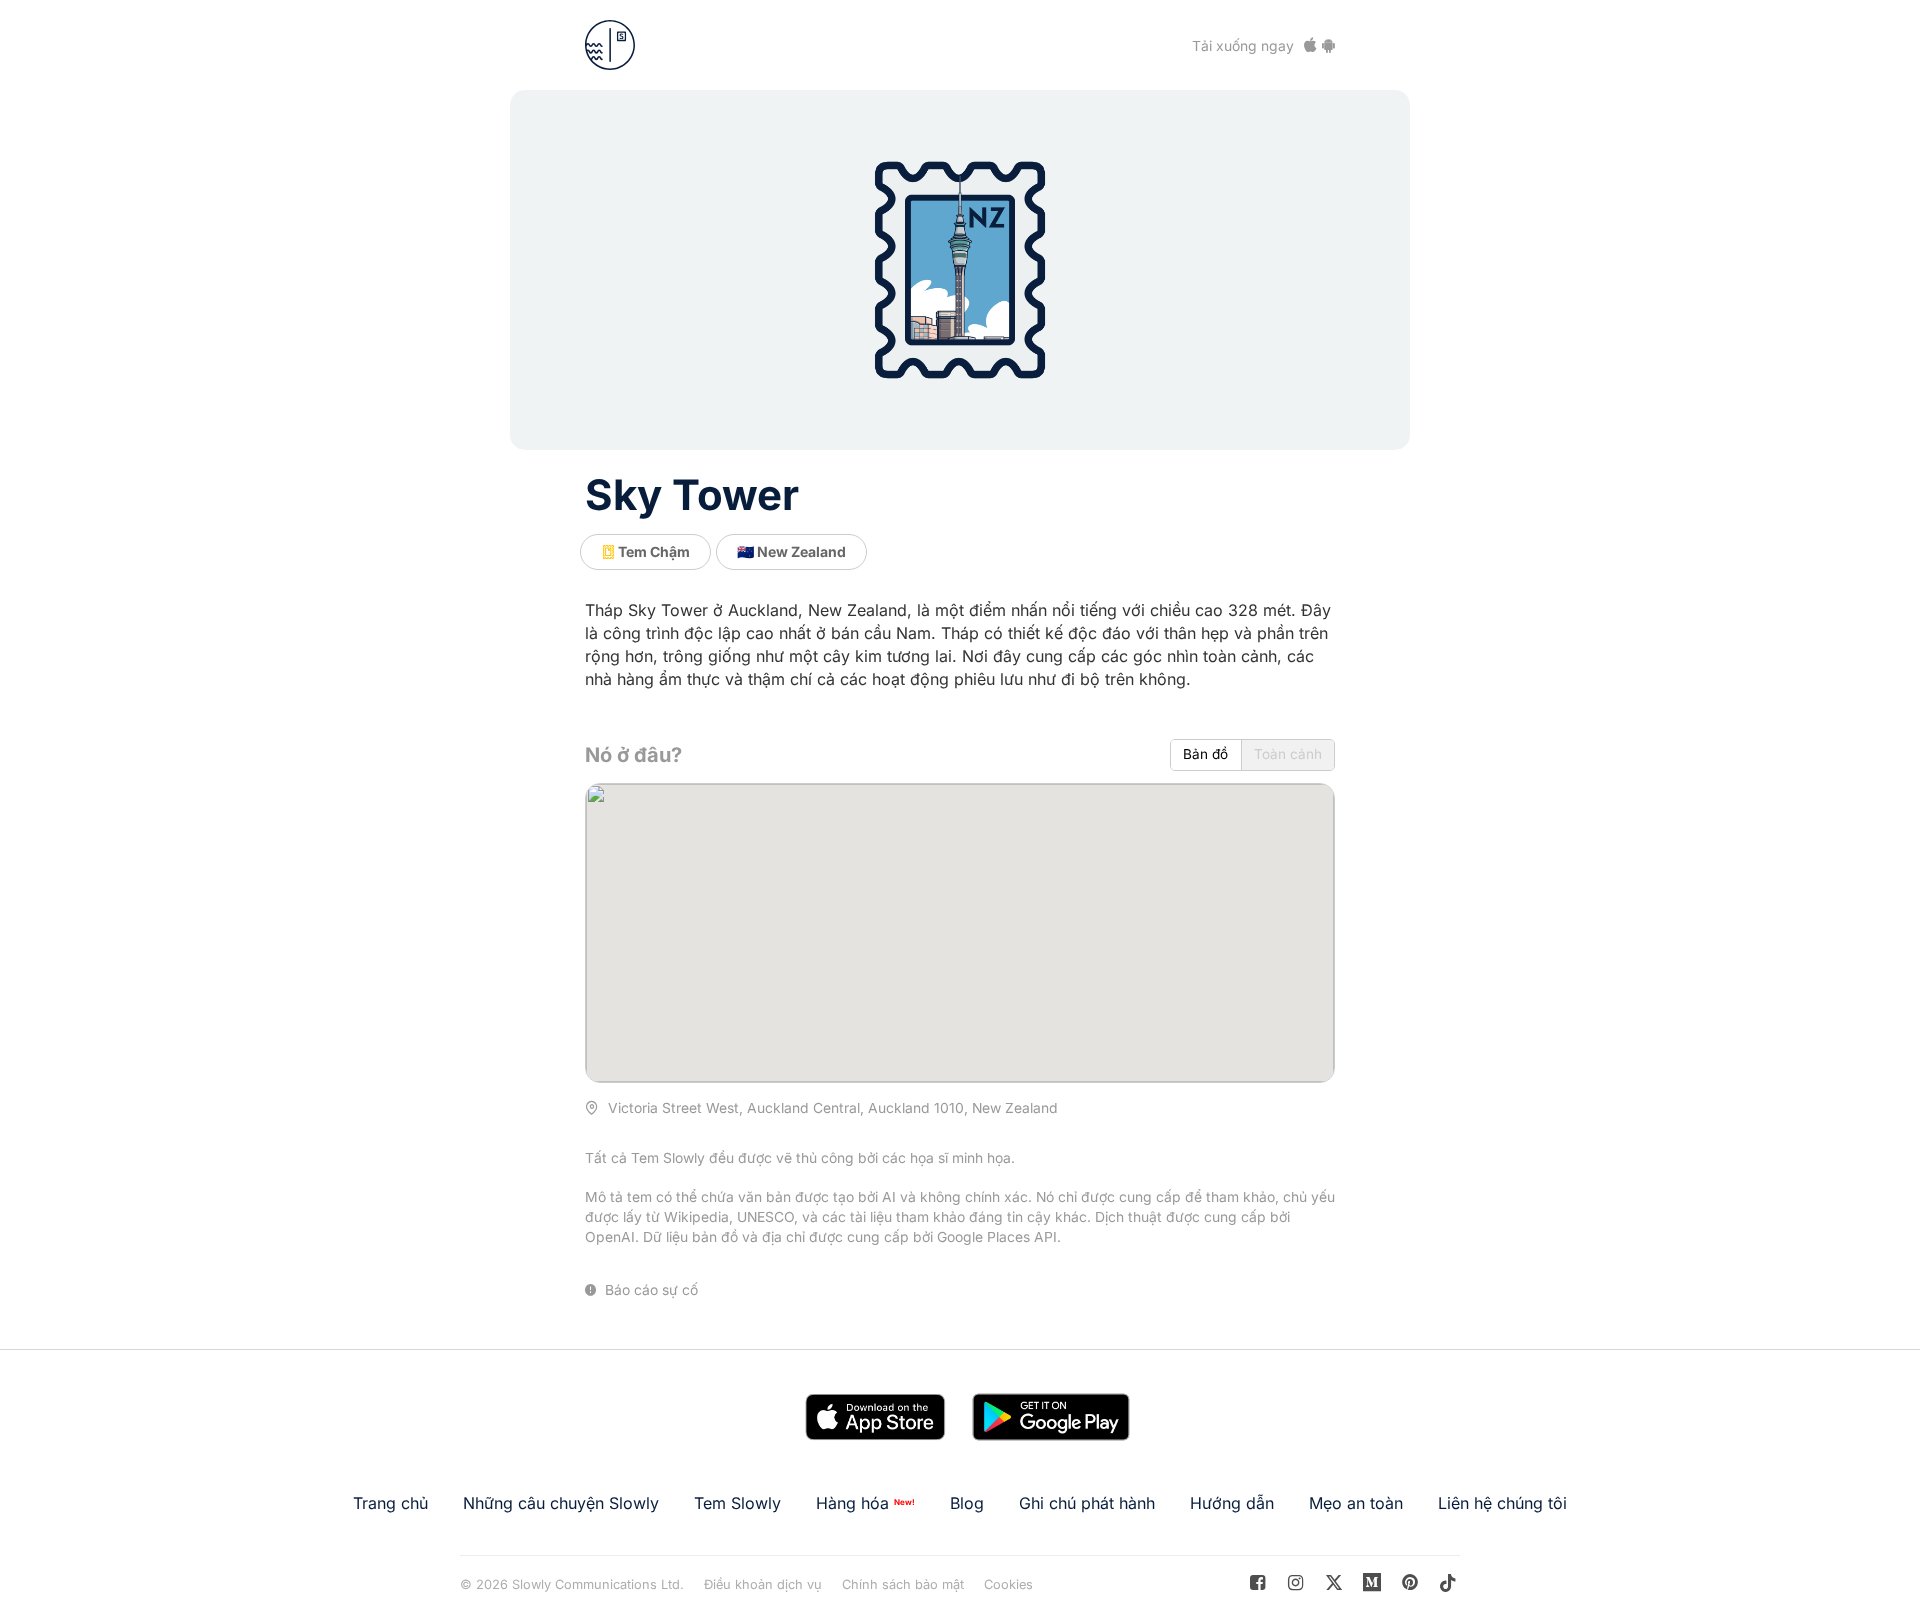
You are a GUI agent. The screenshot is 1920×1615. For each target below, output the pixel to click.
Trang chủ (390, 1503)
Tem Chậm (652, 551)
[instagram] (1295, 1582)
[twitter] (1333, 1582)
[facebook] (1257, 1582)
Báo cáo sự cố (649, 1290)
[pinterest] (1372, 1582)
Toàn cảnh (1288, 754)
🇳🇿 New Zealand (791, 551)
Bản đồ (1205, 754)
